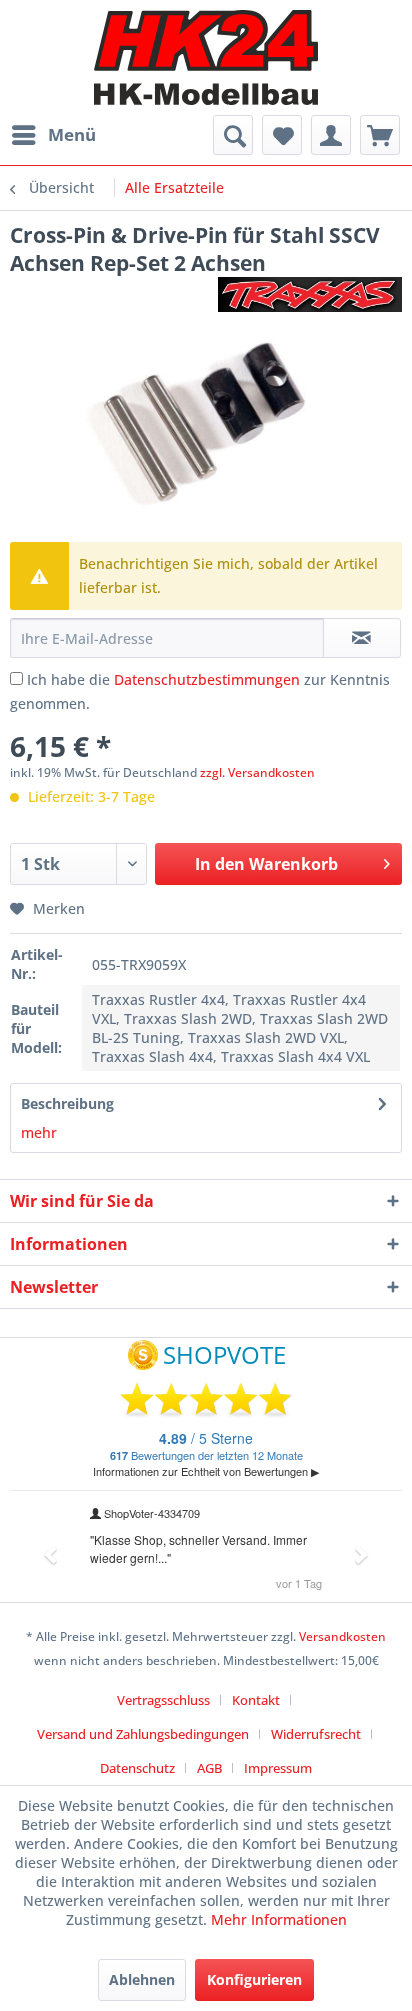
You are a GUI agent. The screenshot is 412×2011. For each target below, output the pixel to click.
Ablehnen (142, 1979)
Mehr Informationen (279, 1919)
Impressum (278, 1768)
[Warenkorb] (380, 135)
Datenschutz (137, 1768)
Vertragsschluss (163, 1700)
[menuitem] (53, 135)
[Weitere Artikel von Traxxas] (310, 294)
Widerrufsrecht (316, 1734)
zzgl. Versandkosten (257, 772)
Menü (72, 134)
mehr (39, 1132)
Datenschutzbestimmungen (207, 679)
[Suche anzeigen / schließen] (233, 135)
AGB (209, 1768)
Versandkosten (342, 1636)
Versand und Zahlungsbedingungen (143, 1734)
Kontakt (256, 1700)
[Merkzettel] (282, 135)
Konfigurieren (254, 1979)
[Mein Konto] (331, 135)
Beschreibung (67, 1103)
